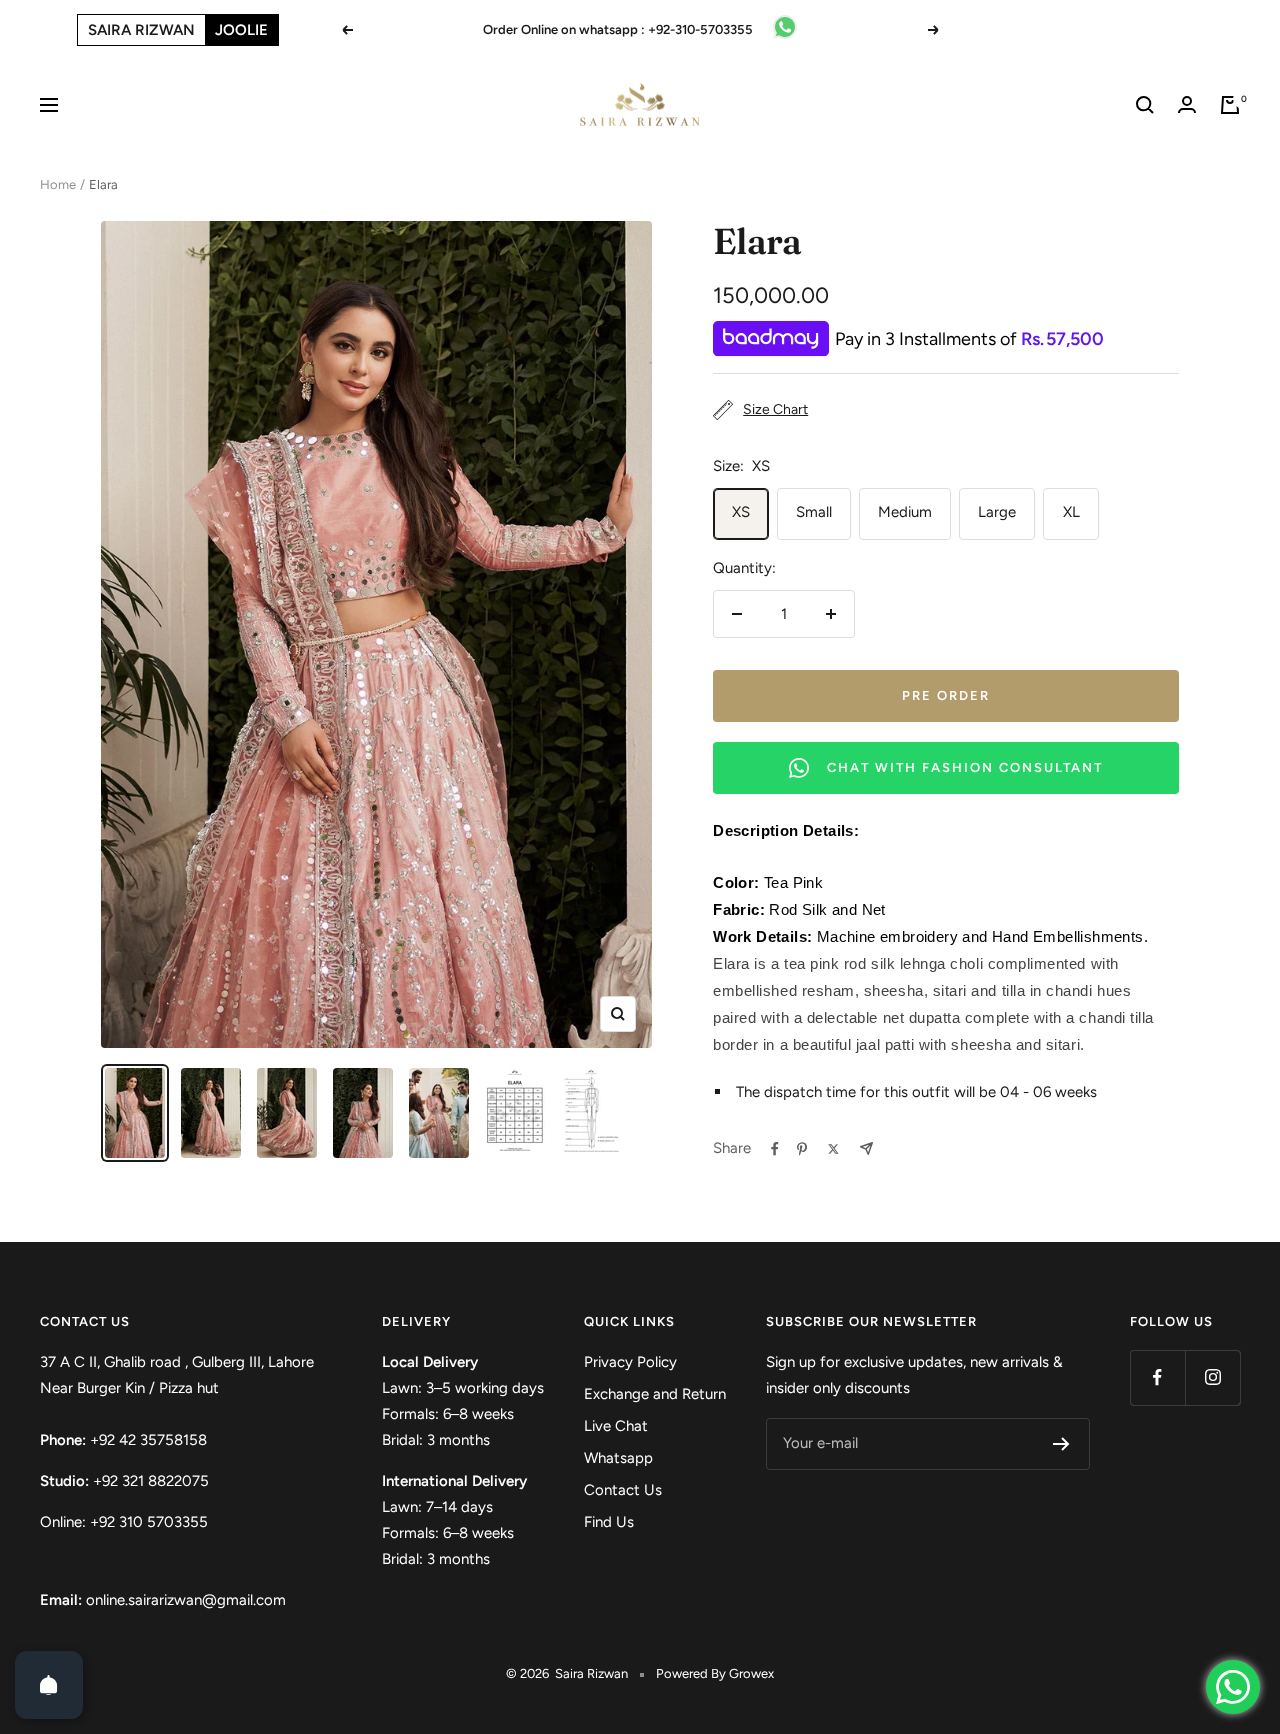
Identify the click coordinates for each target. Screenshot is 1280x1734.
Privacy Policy (630, 1362)
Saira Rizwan (141, 30)
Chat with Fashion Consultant (965, 767)
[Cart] (1230, 105)
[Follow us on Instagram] (1212, 1377)
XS (741, 512)
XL (1071, 512)
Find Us (609, 1522)
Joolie (241, 30)
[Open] (49, 1685)
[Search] (1145, 105)
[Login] (1187, 104)
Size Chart (775, 409)
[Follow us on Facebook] (1157, 1377)
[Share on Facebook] (775, 1149)
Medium (905, 512)
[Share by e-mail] (866, 1148)
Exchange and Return (655, 1394)
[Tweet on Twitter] (833, 1149)
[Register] (1061, 1444)
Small (814, 512)
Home (58, 184)
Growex (751, 1673)
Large (997, 512)
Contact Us (623, 1490)
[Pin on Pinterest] (802, 1149)
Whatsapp (618, 1458)
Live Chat (616, 1426)
